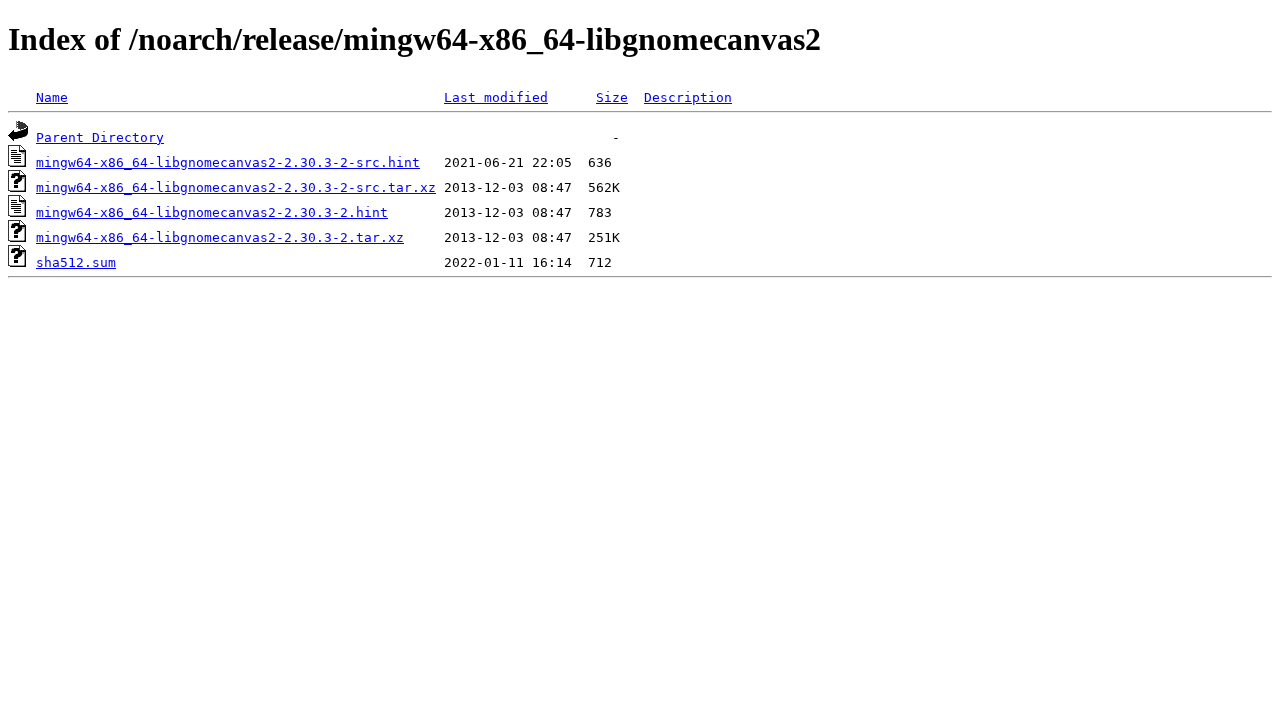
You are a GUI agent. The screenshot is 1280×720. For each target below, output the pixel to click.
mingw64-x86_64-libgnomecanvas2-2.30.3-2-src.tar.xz (236, 187)
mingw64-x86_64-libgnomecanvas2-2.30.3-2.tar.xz (220, 237)
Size (612, 97)
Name (52, 97)
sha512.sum (76, 262)
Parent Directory (100, 137)
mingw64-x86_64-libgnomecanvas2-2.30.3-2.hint (212, 212)
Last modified (496, 97)
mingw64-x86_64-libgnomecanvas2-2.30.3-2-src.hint (228, 162)
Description (688, 97)
